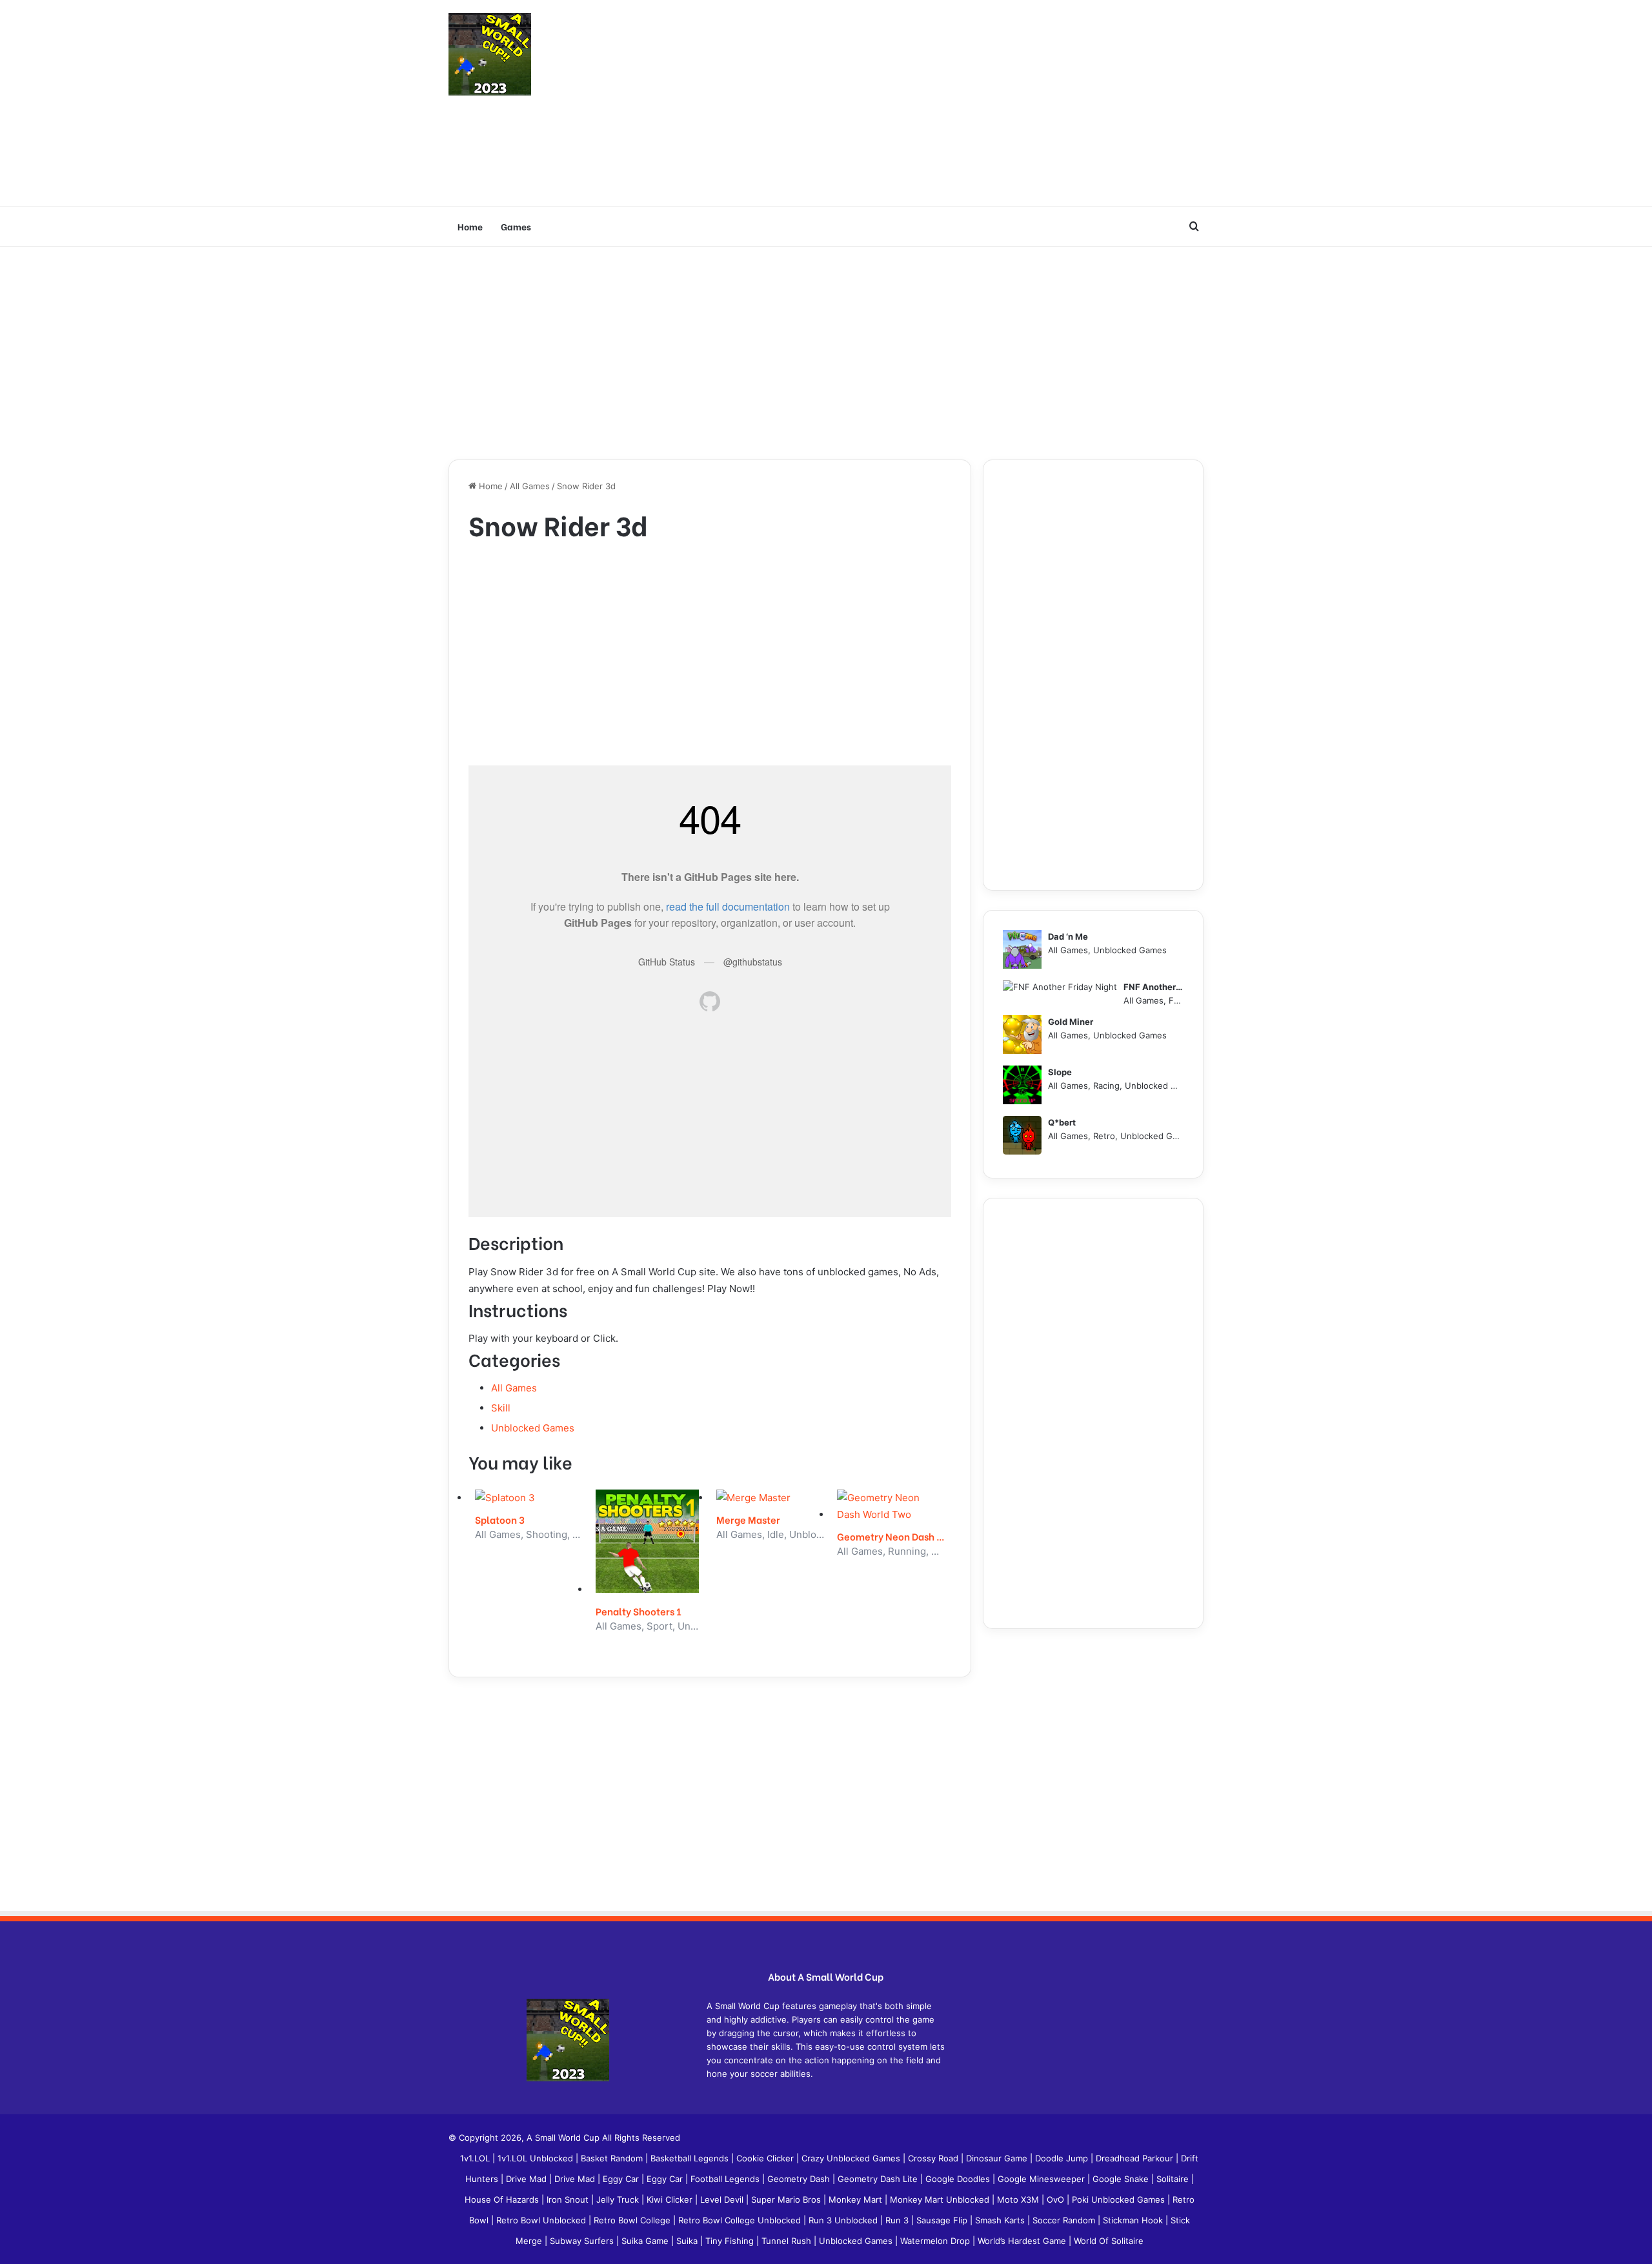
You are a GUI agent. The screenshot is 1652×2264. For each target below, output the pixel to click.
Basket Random (613, 2158)
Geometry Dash (800, 2179)
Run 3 (898, 2220)
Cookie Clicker (766, 2158)
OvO (1057, 2199)
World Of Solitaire (1109, 2241)
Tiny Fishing (731, 2241)
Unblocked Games (533, 1428)
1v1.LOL (476, 2158)
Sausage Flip (943, 2220)
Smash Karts (1001, 2220)
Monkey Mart (857, 2199)
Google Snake (1122, 2179)
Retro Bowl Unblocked (542, 2220)
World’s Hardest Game (1023, 2241)
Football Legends (726, 2179)
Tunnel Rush (788, 2241)
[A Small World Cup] (490, 54)
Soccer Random (1065, 2220)
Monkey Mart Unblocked (941, 2199)
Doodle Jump (1063, 2158)
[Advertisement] (955, 103)
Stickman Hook (1134, 2220)
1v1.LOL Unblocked (537, 2158)
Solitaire (1174, 2179)
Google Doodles (959, 2179)
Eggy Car (622, 2179)
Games (516, 226)
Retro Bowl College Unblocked (741, 2220)
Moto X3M (1019, 2199)
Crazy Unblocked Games (852, 2158)
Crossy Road (934, 2158)
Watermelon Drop (936, 2241)
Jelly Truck (619, 2199)
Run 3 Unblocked (844, 2220)
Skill (501, 1408)
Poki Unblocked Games (1120, 2199)
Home (470, 226)
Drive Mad (528, 2179)
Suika (688, 2241)
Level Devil (723, 2199)
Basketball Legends (691, 2158)
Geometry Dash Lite (879, 2179)
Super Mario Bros (787, 2199)
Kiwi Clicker (671, 2199)
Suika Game (646, 2241)
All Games (530, 486)
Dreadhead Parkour (1136, 2158)
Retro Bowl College (633, 2220)
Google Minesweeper (1043, 2179)
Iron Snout (569, 2199)
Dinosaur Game (998, 2158)
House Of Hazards (503, 2199)
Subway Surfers (583, 2241)
